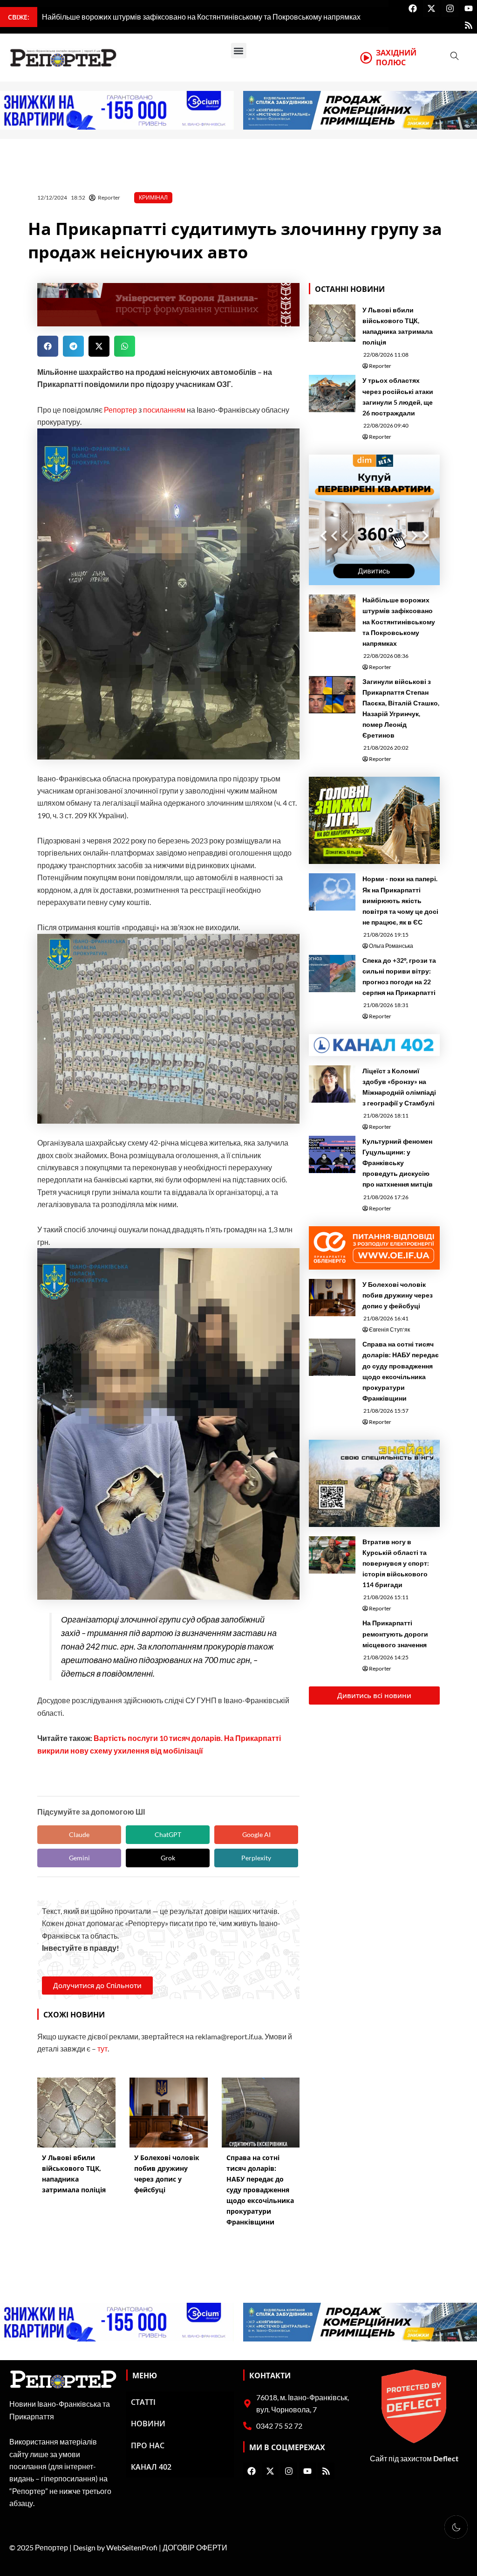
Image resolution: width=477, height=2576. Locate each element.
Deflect (446, 2458)
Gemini (79, 1858)
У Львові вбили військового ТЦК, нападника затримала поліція (398, 326)
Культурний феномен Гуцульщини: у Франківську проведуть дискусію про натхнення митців (398, 1163)
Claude (79, 1834)
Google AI (256, 1834)
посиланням (164, 410)
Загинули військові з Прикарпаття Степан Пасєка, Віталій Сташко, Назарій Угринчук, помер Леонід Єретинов (401, 708)
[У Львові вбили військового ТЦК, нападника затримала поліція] (332, 323)
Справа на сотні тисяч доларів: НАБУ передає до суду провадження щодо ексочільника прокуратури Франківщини (401, 1371)
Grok (168, 1858)
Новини (148, 2424)
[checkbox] (456, 2527)
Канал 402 (151, 2467)
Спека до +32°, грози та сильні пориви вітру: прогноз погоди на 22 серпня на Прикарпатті (399, 976)
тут (102, 2048)
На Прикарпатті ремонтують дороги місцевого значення (395, 1633)
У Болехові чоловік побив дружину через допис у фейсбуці (398, 1295)
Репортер (120, 410)
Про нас (148, 2445)
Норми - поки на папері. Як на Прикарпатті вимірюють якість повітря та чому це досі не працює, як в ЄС (400, 900)
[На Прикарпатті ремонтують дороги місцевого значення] (332, 1636)
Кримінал (153, 197)
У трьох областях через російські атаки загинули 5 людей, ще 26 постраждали (398, 396)
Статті (143, 2402)
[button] (239, 51)
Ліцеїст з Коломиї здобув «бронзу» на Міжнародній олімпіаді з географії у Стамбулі (399, 1087)
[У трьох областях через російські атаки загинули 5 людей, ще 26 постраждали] (332, 394)
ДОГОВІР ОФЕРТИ (195, 2547)
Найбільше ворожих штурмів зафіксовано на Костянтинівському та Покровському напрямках (399, 621)
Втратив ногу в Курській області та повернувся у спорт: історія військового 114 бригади (396, 1563)
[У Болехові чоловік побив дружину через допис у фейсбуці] (332, 1298)
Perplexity (256, 1858)
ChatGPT (168, 1834)
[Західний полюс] (366, 58)
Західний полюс (396, 58)
